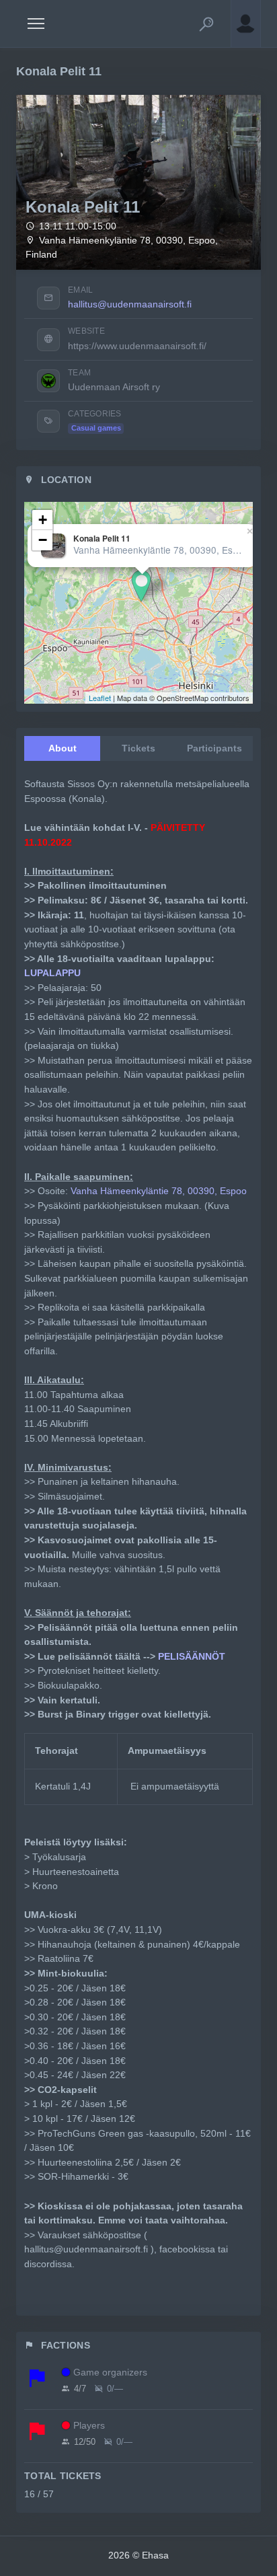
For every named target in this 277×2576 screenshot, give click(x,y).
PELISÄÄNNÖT (192, 1656)
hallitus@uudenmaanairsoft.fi (130, 304)
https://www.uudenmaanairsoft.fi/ (137, 346)
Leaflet (100, 698)
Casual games (96, 428)
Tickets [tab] (138, 748)
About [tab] (63, 748)
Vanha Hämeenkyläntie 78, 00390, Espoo (159, 1191)
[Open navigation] (36, 24)
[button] (206, 24)
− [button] (43, 540)
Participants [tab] (214, 748)
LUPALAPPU (52, 973)
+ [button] (43, 520)
